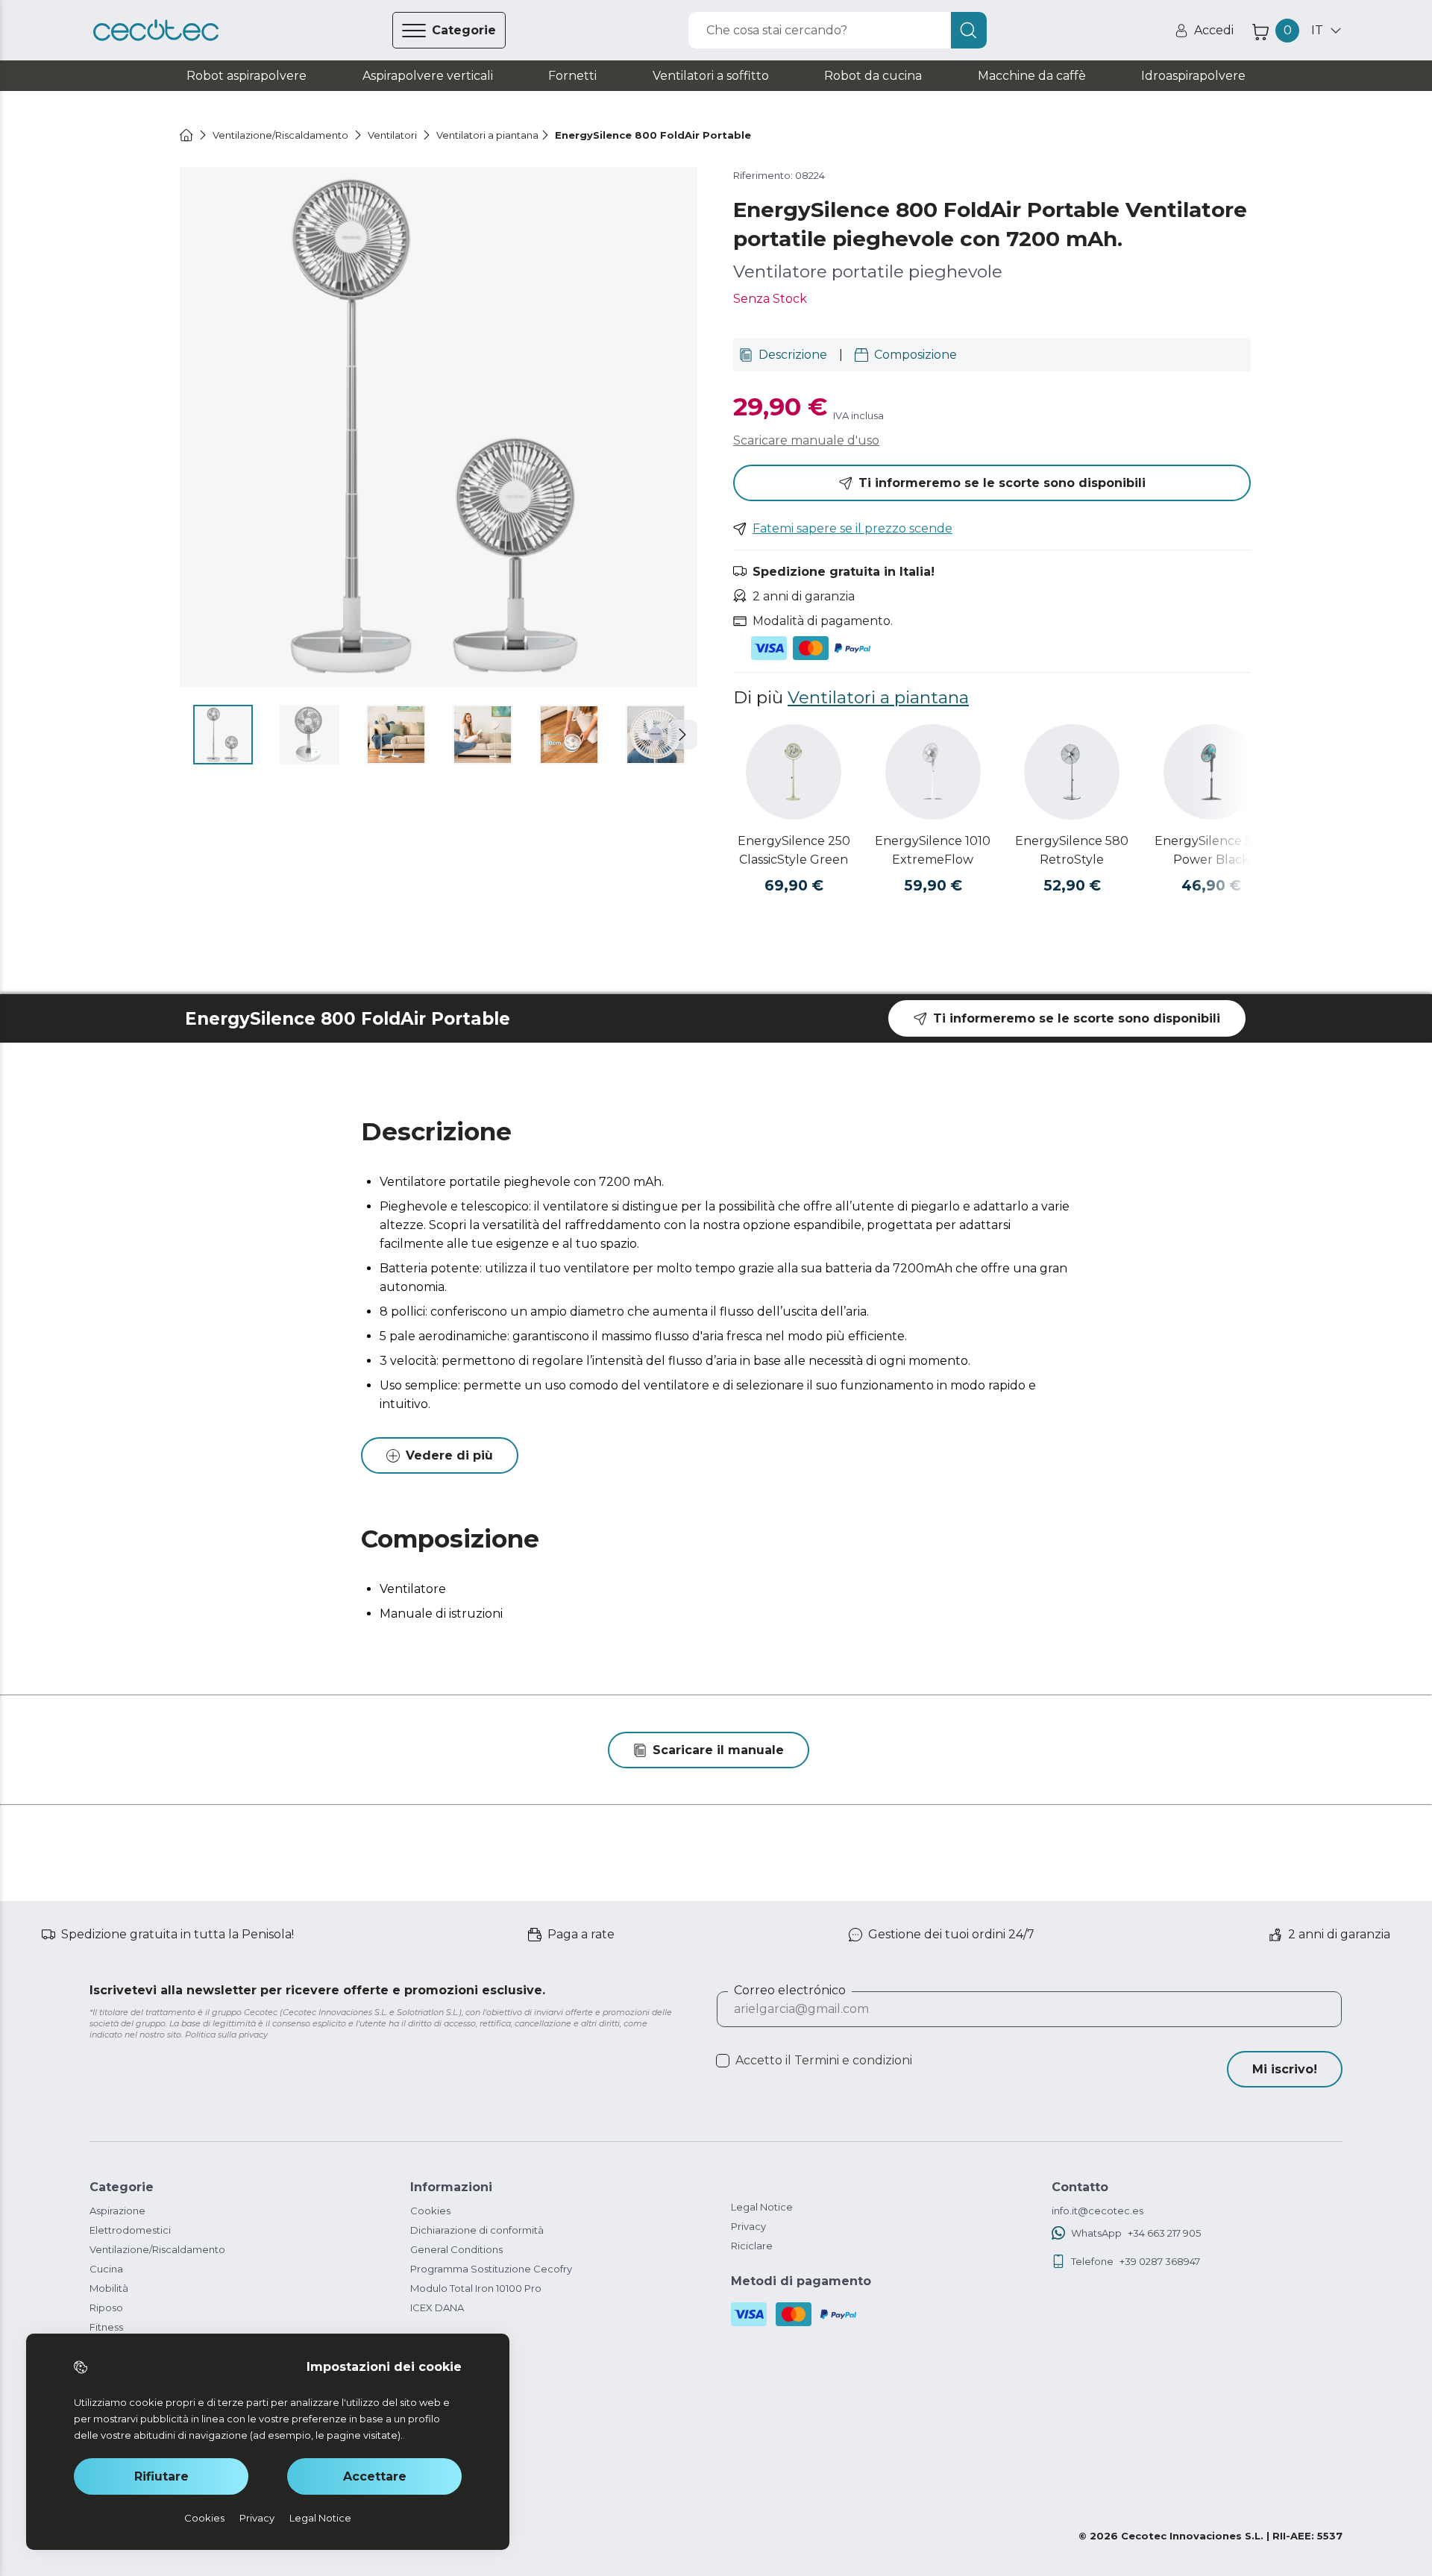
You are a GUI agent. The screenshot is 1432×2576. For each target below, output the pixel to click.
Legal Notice (762, 2207)
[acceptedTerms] (723, 2061)
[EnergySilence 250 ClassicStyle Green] (794, 772)
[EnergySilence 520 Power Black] (1211, 772)
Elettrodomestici (130, 2230)
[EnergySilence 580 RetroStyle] (1072, 772)
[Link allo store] (156, 31)
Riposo (106, 2308)
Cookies (430, 2211)
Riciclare (752, 2246)
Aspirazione (117, 2211)
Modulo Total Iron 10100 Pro (476, 2288)
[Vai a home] (186, 135)
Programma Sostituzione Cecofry (491, 2269)
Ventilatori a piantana (878, 697)
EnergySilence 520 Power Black (1211, 850)
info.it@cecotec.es (1097, 2211)
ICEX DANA (437, 2308)
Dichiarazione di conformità (477, 2230)
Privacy (748, 2226)
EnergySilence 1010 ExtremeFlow (933, 850)
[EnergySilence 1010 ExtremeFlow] (933, 772)
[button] (682, 735)
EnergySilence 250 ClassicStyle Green (794, 850)
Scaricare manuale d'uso (806, 440)
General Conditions (456, 2249)
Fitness (106, 2327)
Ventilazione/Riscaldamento (157, 2249)
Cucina (106, 2269)
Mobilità (109, 2288)
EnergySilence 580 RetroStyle (1072, 850)
